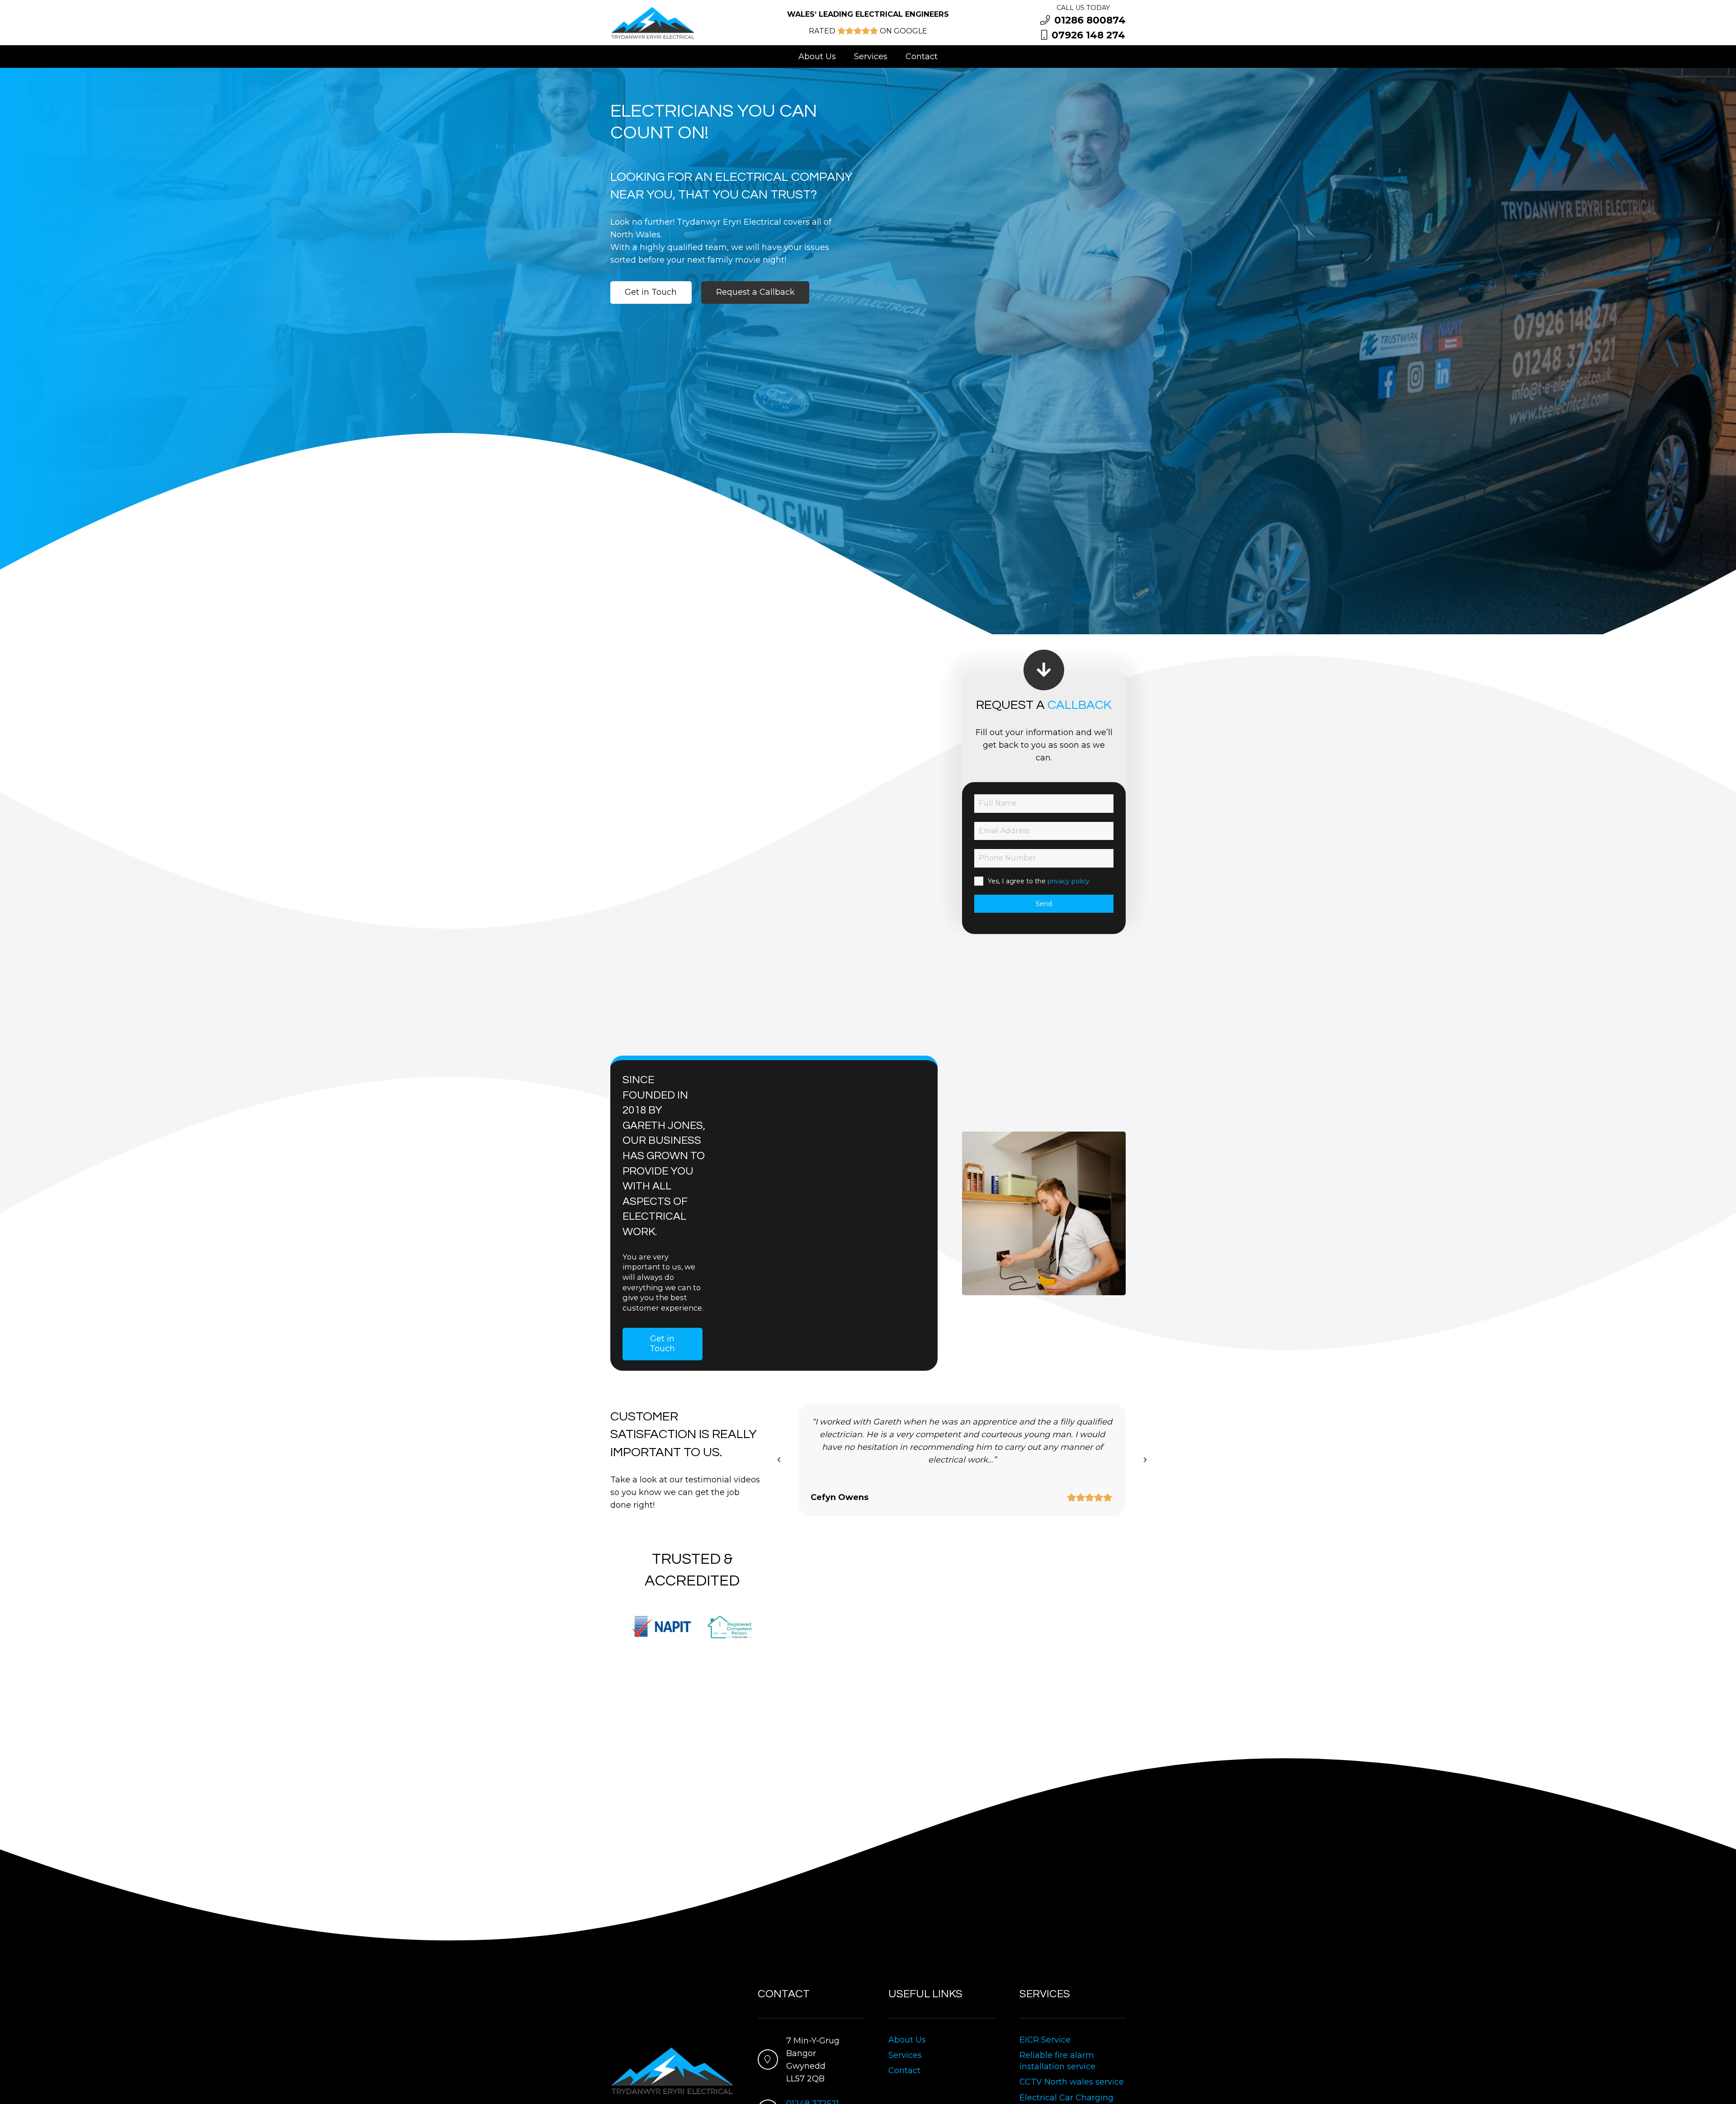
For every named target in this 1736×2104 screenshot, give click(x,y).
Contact (904, 2071)
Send (1044, 904)
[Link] (653, 23)
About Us (907, 2040)
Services (905, 2055)
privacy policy (1068, 881)
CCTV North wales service (1072, 2082)
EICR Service (1045, 2040)
